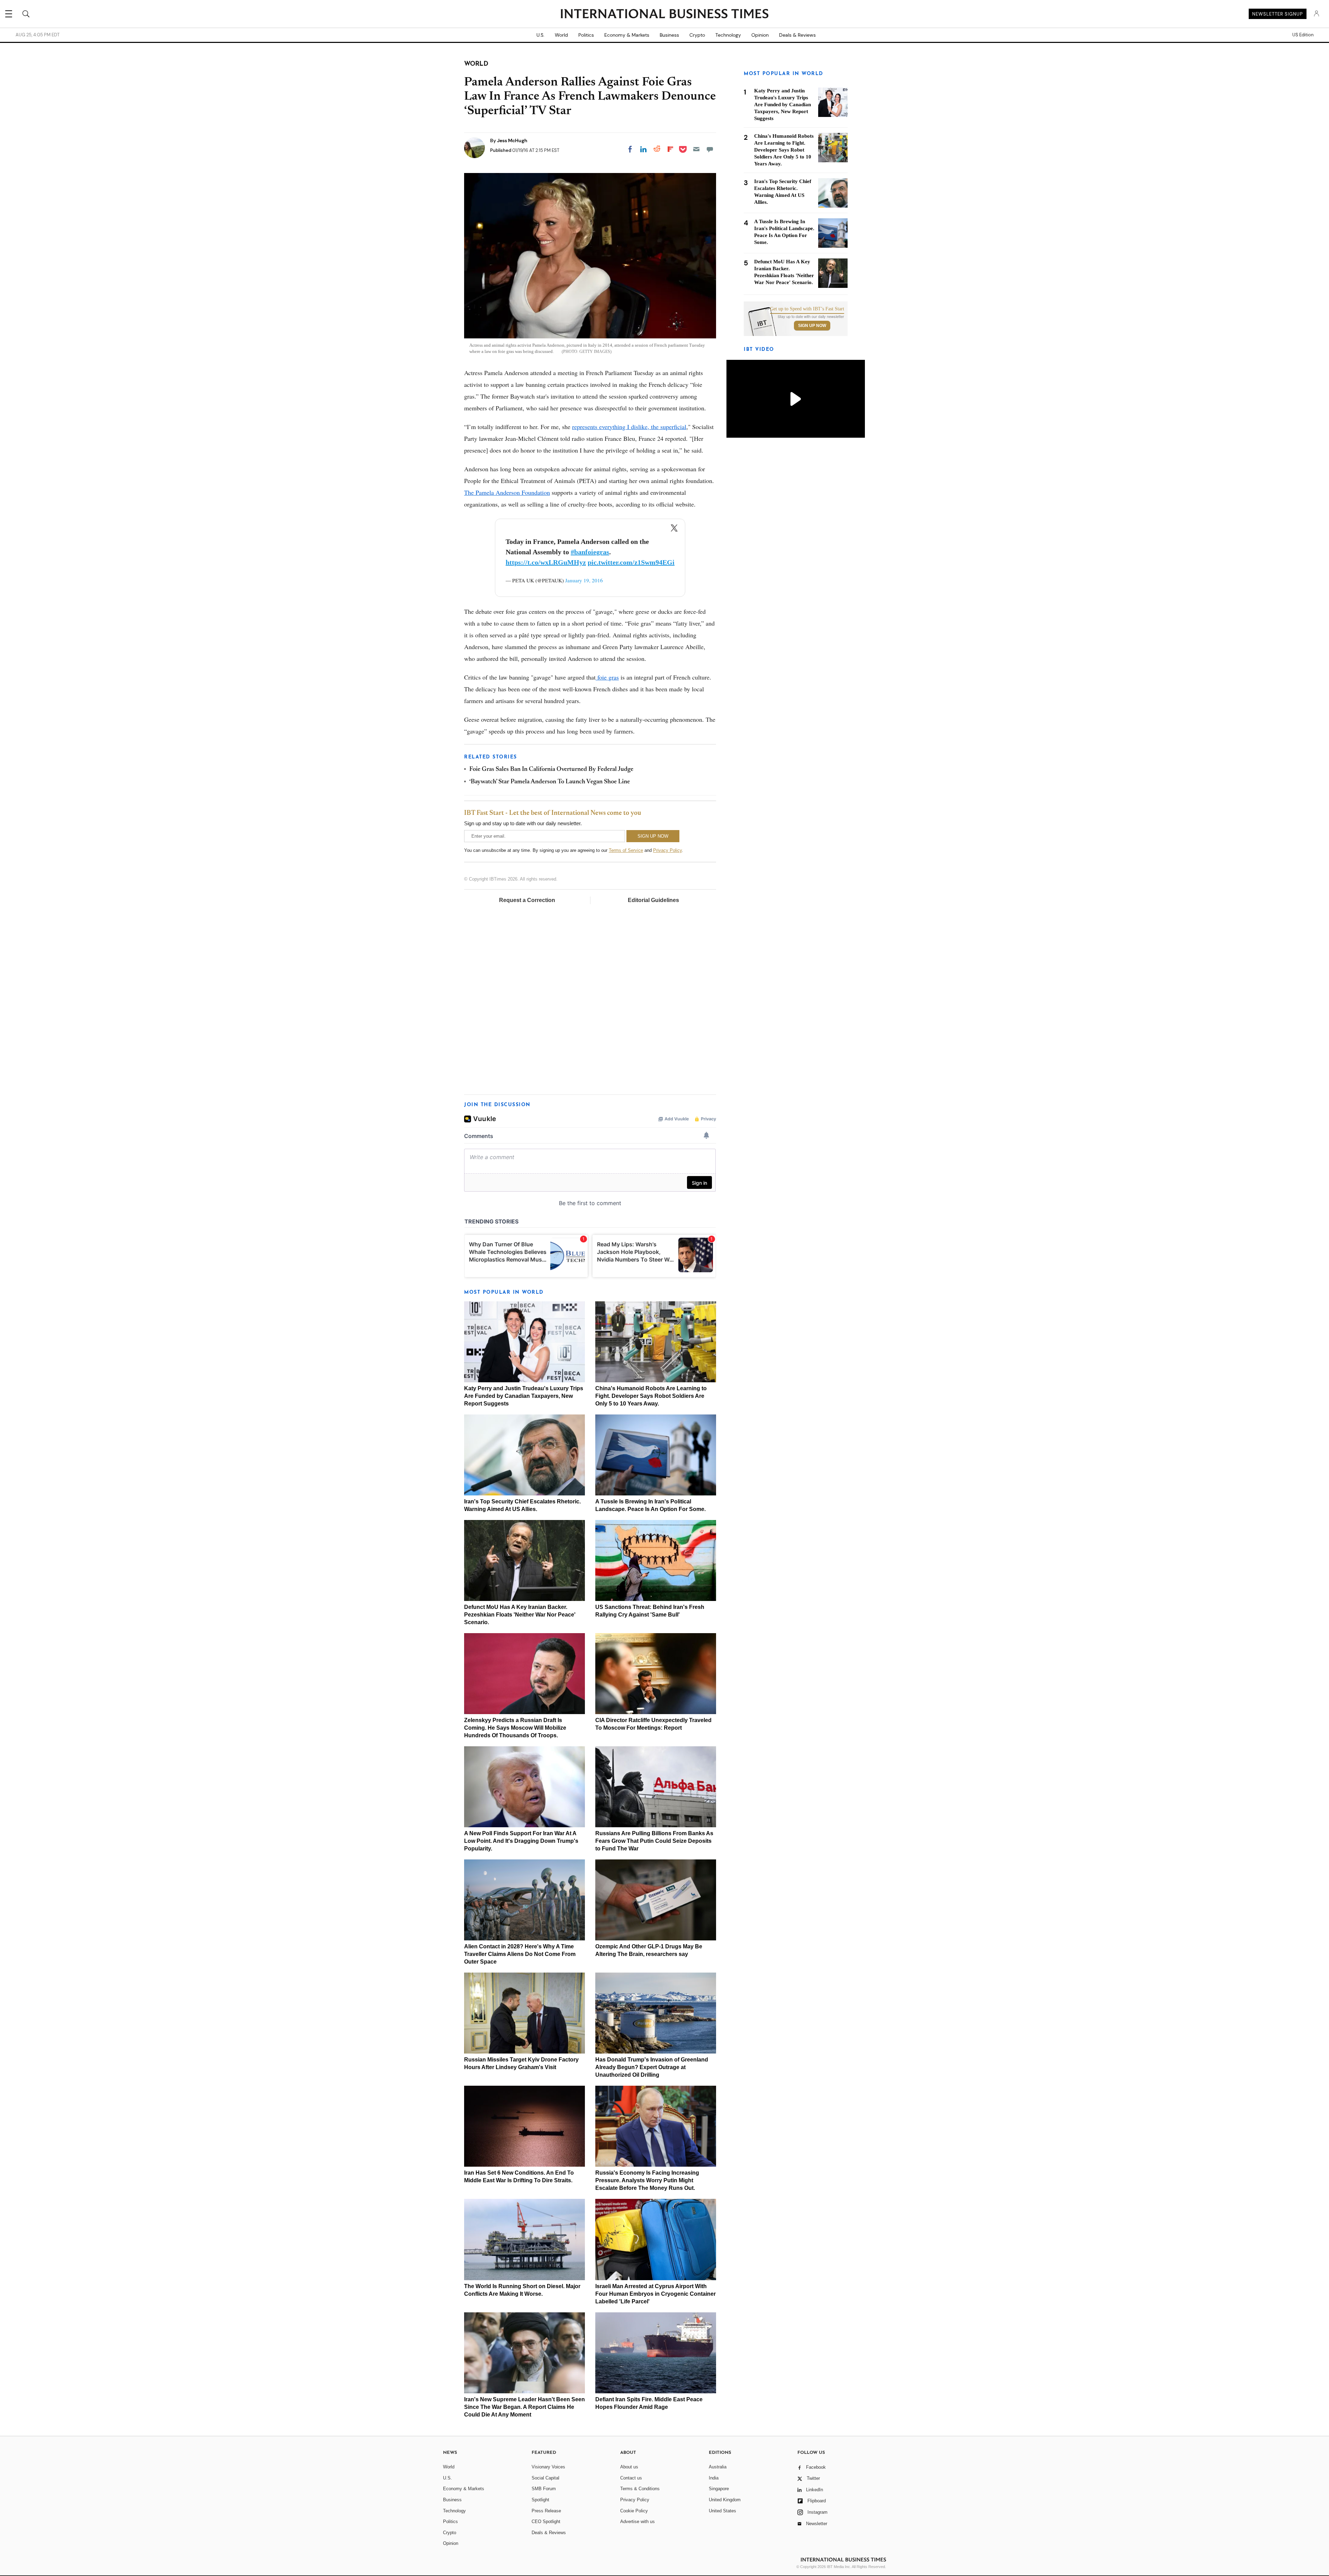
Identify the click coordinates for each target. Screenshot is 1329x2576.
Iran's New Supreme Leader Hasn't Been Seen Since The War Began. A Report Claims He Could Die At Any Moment (525, 2407)
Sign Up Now (812, 326)
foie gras (607, 677)
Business (669, 35)
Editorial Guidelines (653, 900)
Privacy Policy (667, 850)
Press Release (546, 2511)
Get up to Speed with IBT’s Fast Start (807, 309)
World (561, 35)
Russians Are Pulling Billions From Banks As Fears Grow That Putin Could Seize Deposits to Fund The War (654, 1841)
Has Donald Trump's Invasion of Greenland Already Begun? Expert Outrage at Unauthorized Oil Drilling (652, 2067)
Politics (586, 35)
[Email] (696, 149)
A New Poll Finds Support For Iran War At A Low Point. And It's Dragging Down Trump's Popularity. (521, 1841)
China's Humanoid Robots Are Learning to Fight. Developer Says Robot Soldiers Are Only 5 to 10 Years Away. (651, 1396)
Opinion (760, 35)
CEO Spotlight (546, 2522)
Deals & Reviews (797, 35)
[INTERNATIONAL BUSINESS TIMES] (664, 15)
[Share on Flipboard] (670, 149)
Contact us (631, 2478)
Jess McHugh (512, 140)
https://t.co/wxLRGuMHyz (546, 562)
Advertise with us (638, 2522)
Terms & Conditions (640, 2489)
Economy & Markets (627, 35)
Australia (718, 2467)
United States (722, 2511)
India (714, 2478)
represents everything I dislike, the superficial (629, 427)
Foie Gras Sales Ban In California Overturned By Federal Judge (551, 770)
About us (629, 2467)
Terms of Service (626, 850)
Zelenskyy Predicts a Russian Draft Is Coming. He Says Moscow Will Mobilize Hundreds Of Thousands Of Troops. (515, 1728)
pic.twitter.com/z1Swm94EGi (631, 562)
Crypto (697, 35)
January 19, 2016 (584, 580)
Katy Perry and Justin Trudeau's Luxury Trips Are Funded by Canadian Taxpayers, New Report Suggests (524, 1396)
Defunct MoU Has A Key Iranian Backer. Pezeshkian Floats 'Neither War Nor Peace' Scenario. (520, 1615)
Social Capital (545, 2478)
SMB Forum (544, 2489)
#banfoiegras (590, 552)
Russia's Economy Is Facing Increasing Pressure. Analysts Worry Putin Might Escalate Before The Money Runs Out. (647, 2180)
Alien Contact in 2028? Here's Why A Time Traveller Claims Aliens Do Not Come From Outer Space (520, 1954)
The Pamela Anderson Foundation (507, 492)
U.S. (540, 35)
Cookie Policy (634, 2511)
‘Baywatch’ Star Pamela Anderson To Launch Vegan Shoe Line (550, 782)
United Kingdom (725, 2500)
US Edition (1303, 35)
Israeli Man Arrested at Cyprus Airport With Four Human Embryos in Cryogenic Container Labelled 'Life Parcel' (656, 2294)
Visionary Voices (548, 2467)
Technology (728, 35)
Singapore (719, 2489)
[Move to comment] (710, 149)
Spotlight (540, 2500)
